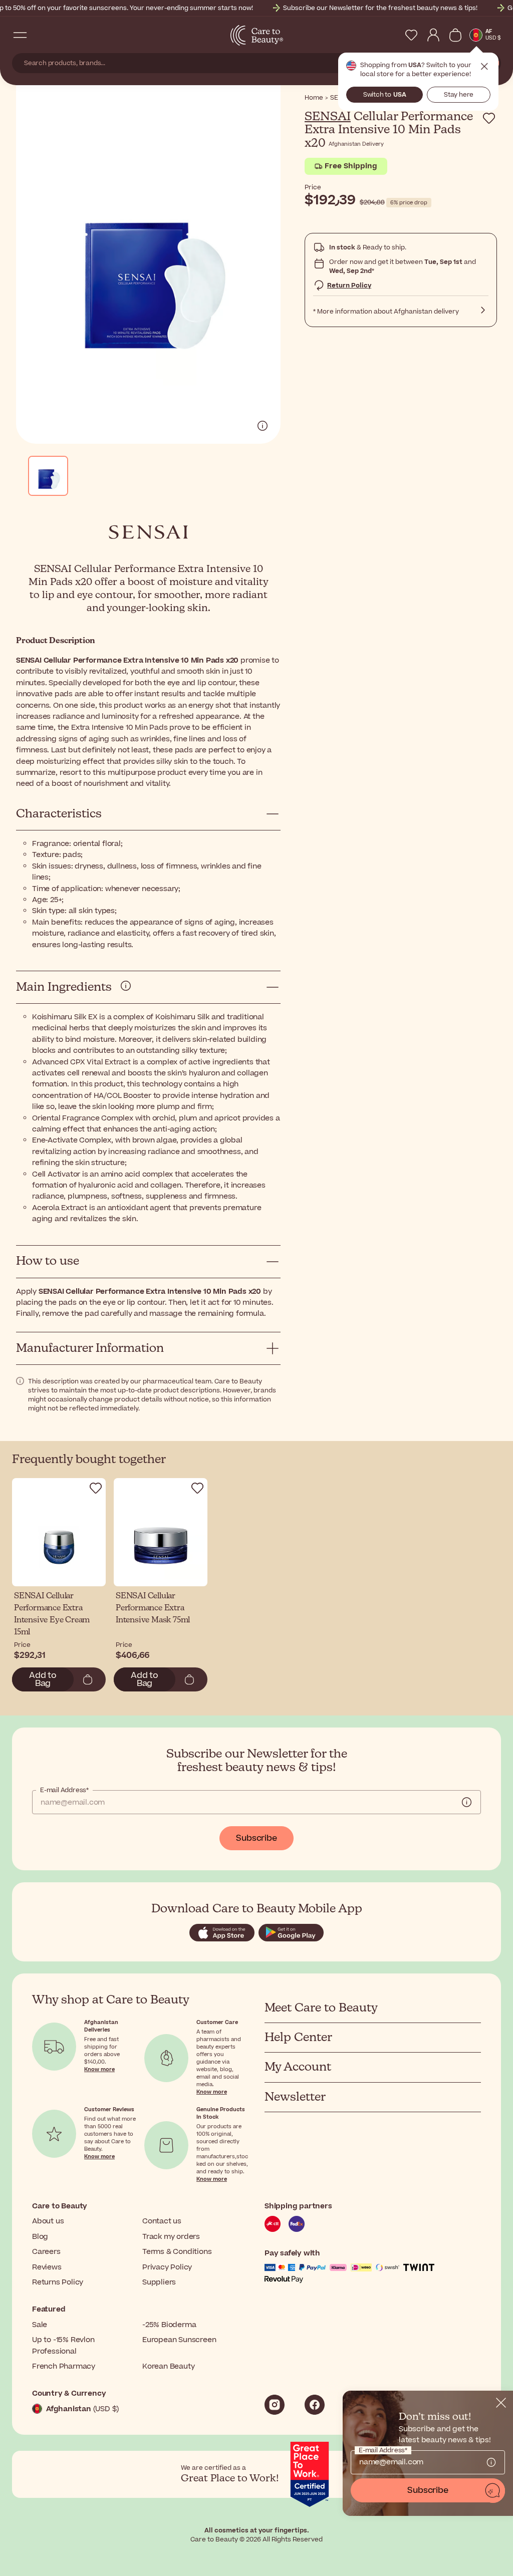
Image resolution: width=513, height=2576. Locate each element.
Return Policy (349, 285)
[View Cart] (455, 35)
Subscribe (256, 1838)
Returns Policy (58, 2282)
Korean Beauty (168, 2366)
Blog (40, 2237)
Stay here (459, 95)
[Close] (501, 2403)
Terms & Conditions (177, 2252)
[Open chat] (493, 2491)
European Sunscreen (179, 2340)
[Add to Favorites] (489, 118)
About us (48, 2221)
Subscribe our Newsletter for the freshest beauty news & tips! (380, 8)
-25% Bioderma (169, 2325)
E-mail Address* (64, 1790)
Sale (40, 2325)
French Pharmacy (64, 2366)
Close (484, 67)
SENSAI (328, 117)
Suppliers (159, 2282)
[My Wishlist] (411, 35)
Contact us (162, 2221)
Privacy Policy (167, 2267)
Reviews (47, 2267)
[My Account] (433, 35)
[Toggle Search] (40, 35)
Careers (46, 2252)
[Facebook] (315, 2405)
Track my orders (171, 2237)
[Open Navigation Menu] (20, 35)
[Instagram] (275, 2405)
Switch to (385, 95)
